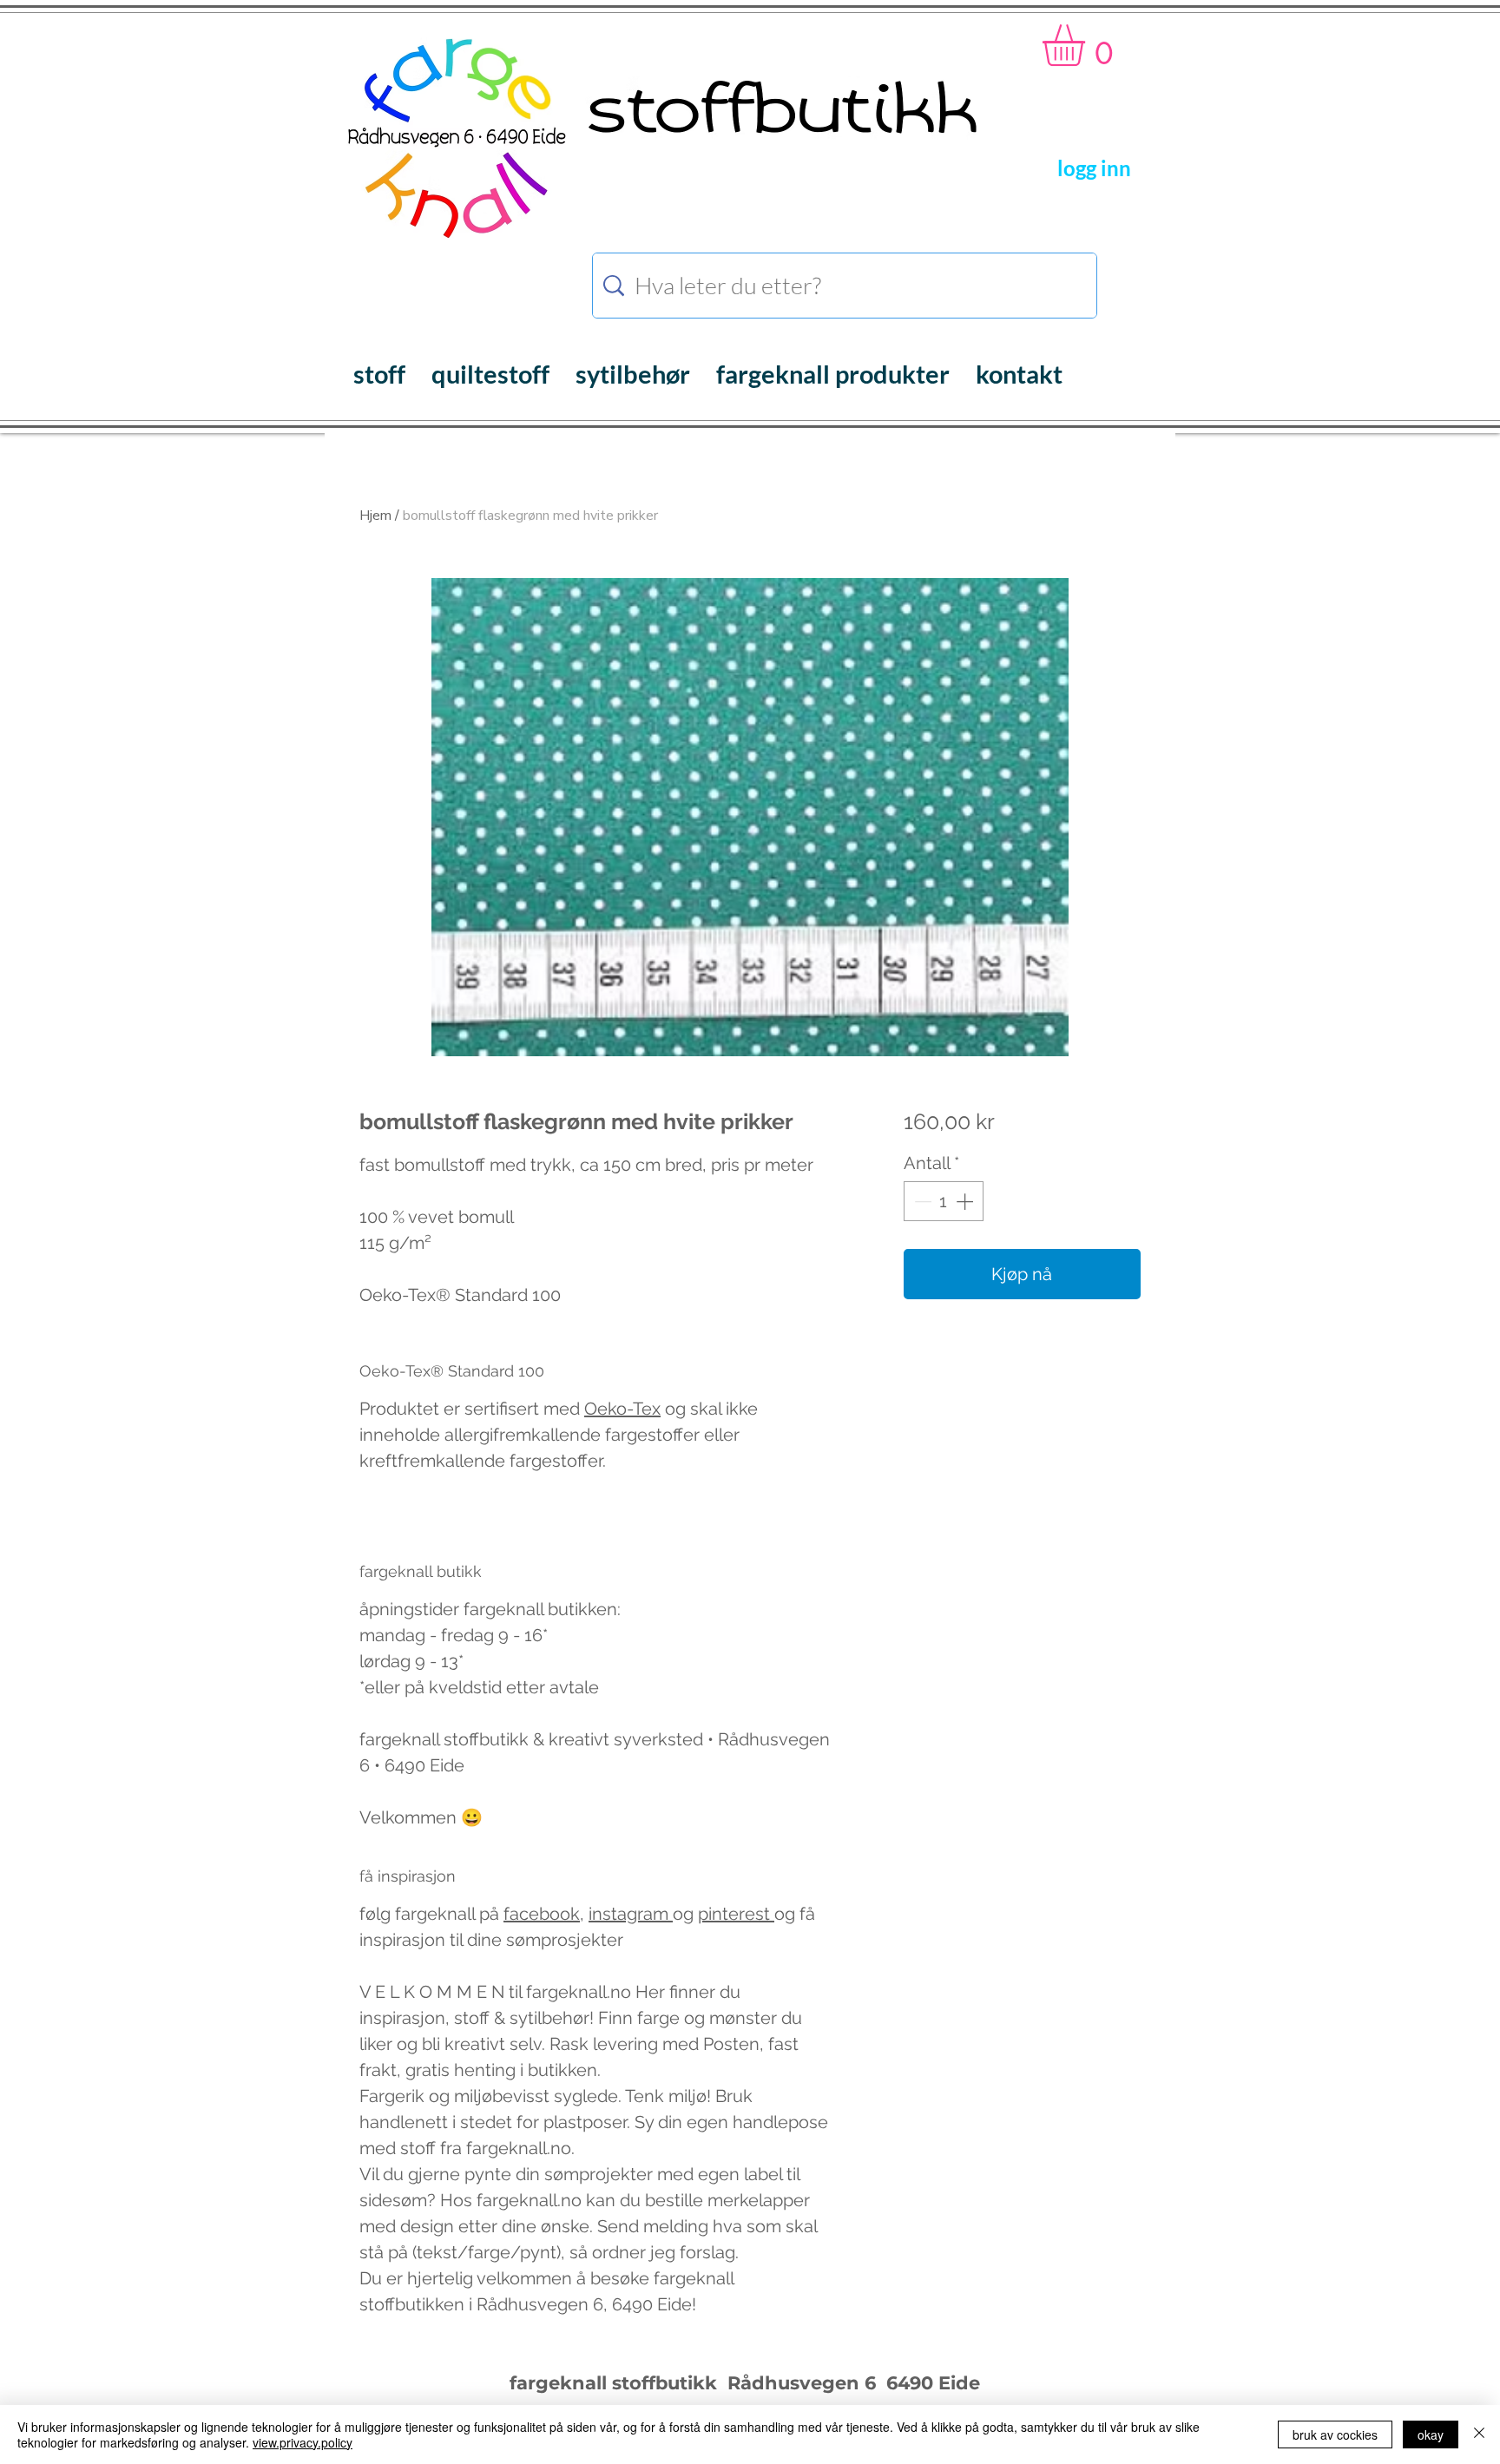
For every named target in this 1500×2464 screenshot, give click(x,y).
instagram (631, 1914)
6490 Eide (931, 2383)
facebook (542, 1914)
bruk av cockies (1335, 2434)
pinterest (736, 1914)
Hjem (375, 516)
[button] (1088, 45)
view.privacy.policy (303, 2442)
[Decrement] (921, 1201)
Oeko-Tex (622, 1409)
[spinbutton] (944, 1201)
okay (1431, 2434)
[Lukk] (1479, 2434)
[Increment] (966, 1201)
